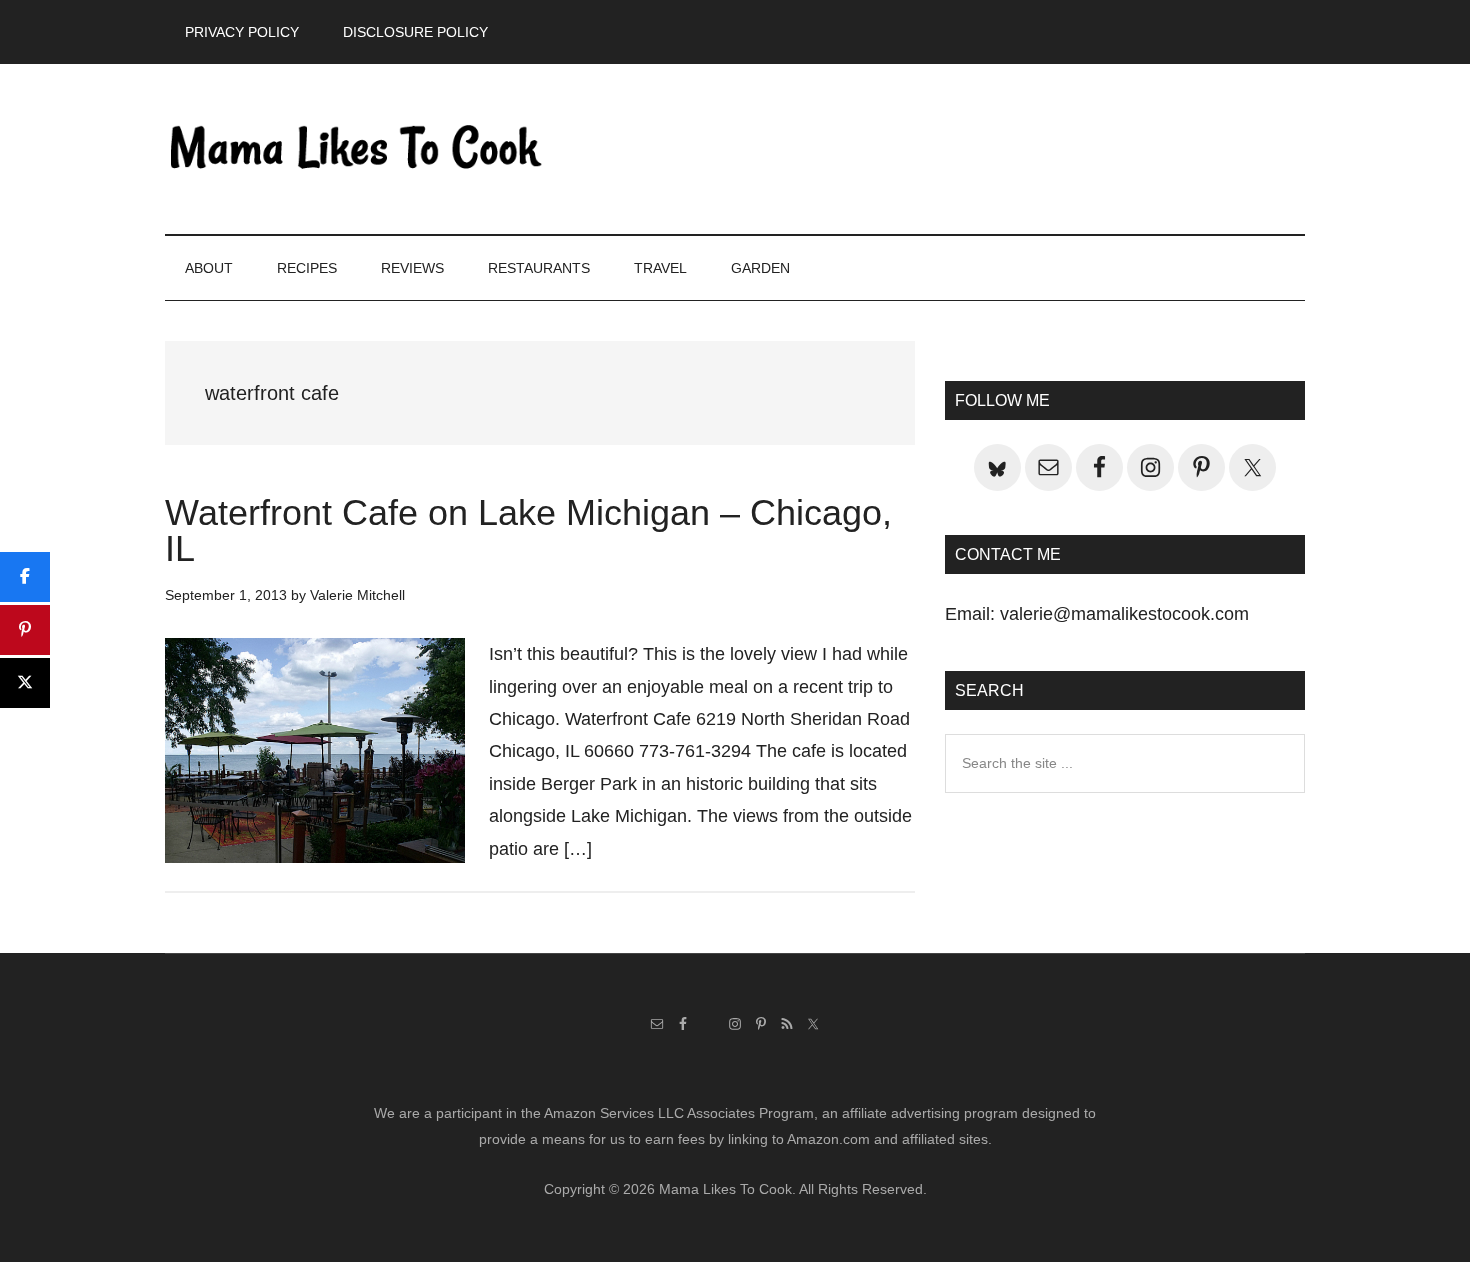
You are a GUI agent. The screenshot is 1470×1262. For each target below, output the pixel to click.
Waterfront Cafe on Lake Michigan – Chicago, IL (528, 530)
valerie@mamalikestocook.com (1124, 614)
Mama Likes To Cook (355, 149)
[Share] (25, 577)
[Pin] (25, 630)
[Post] (25, 683)
